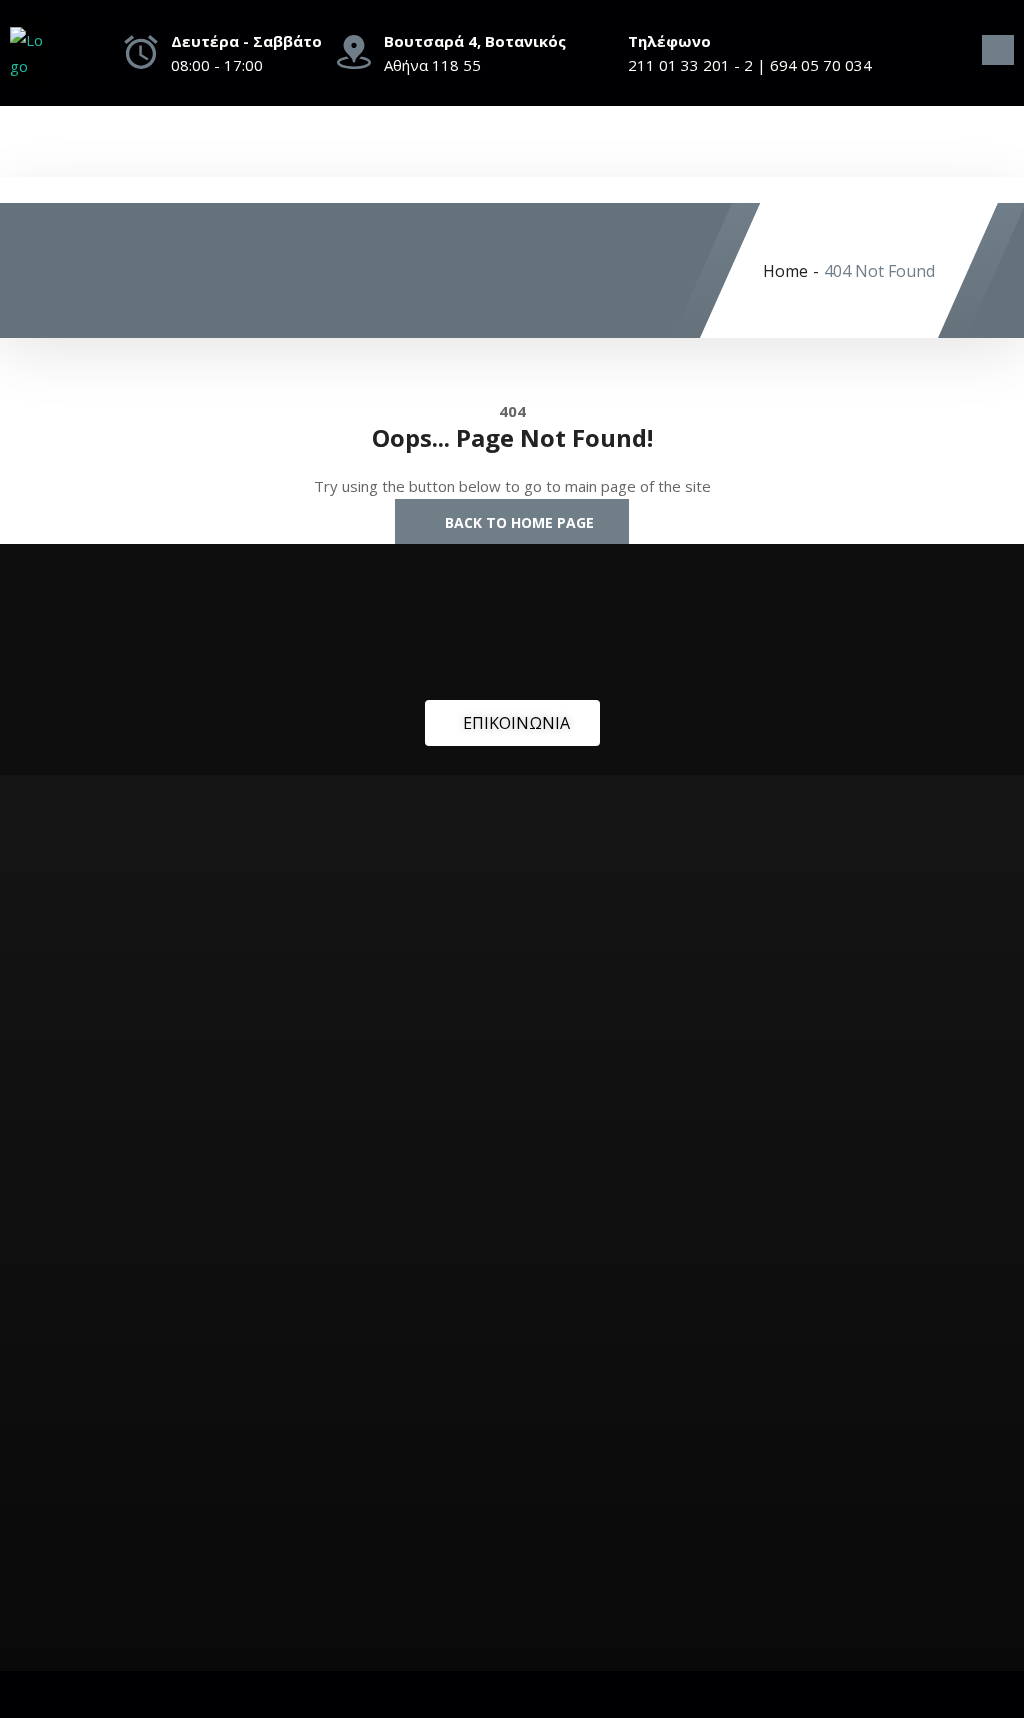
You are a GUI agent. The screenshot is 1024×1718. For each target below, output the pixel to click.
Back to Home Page (517, 522)
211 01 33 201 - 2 (690, 65)
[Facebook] (960, 58)
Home (785, 271)
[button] (998, 50)
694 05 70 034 (821, 65)
